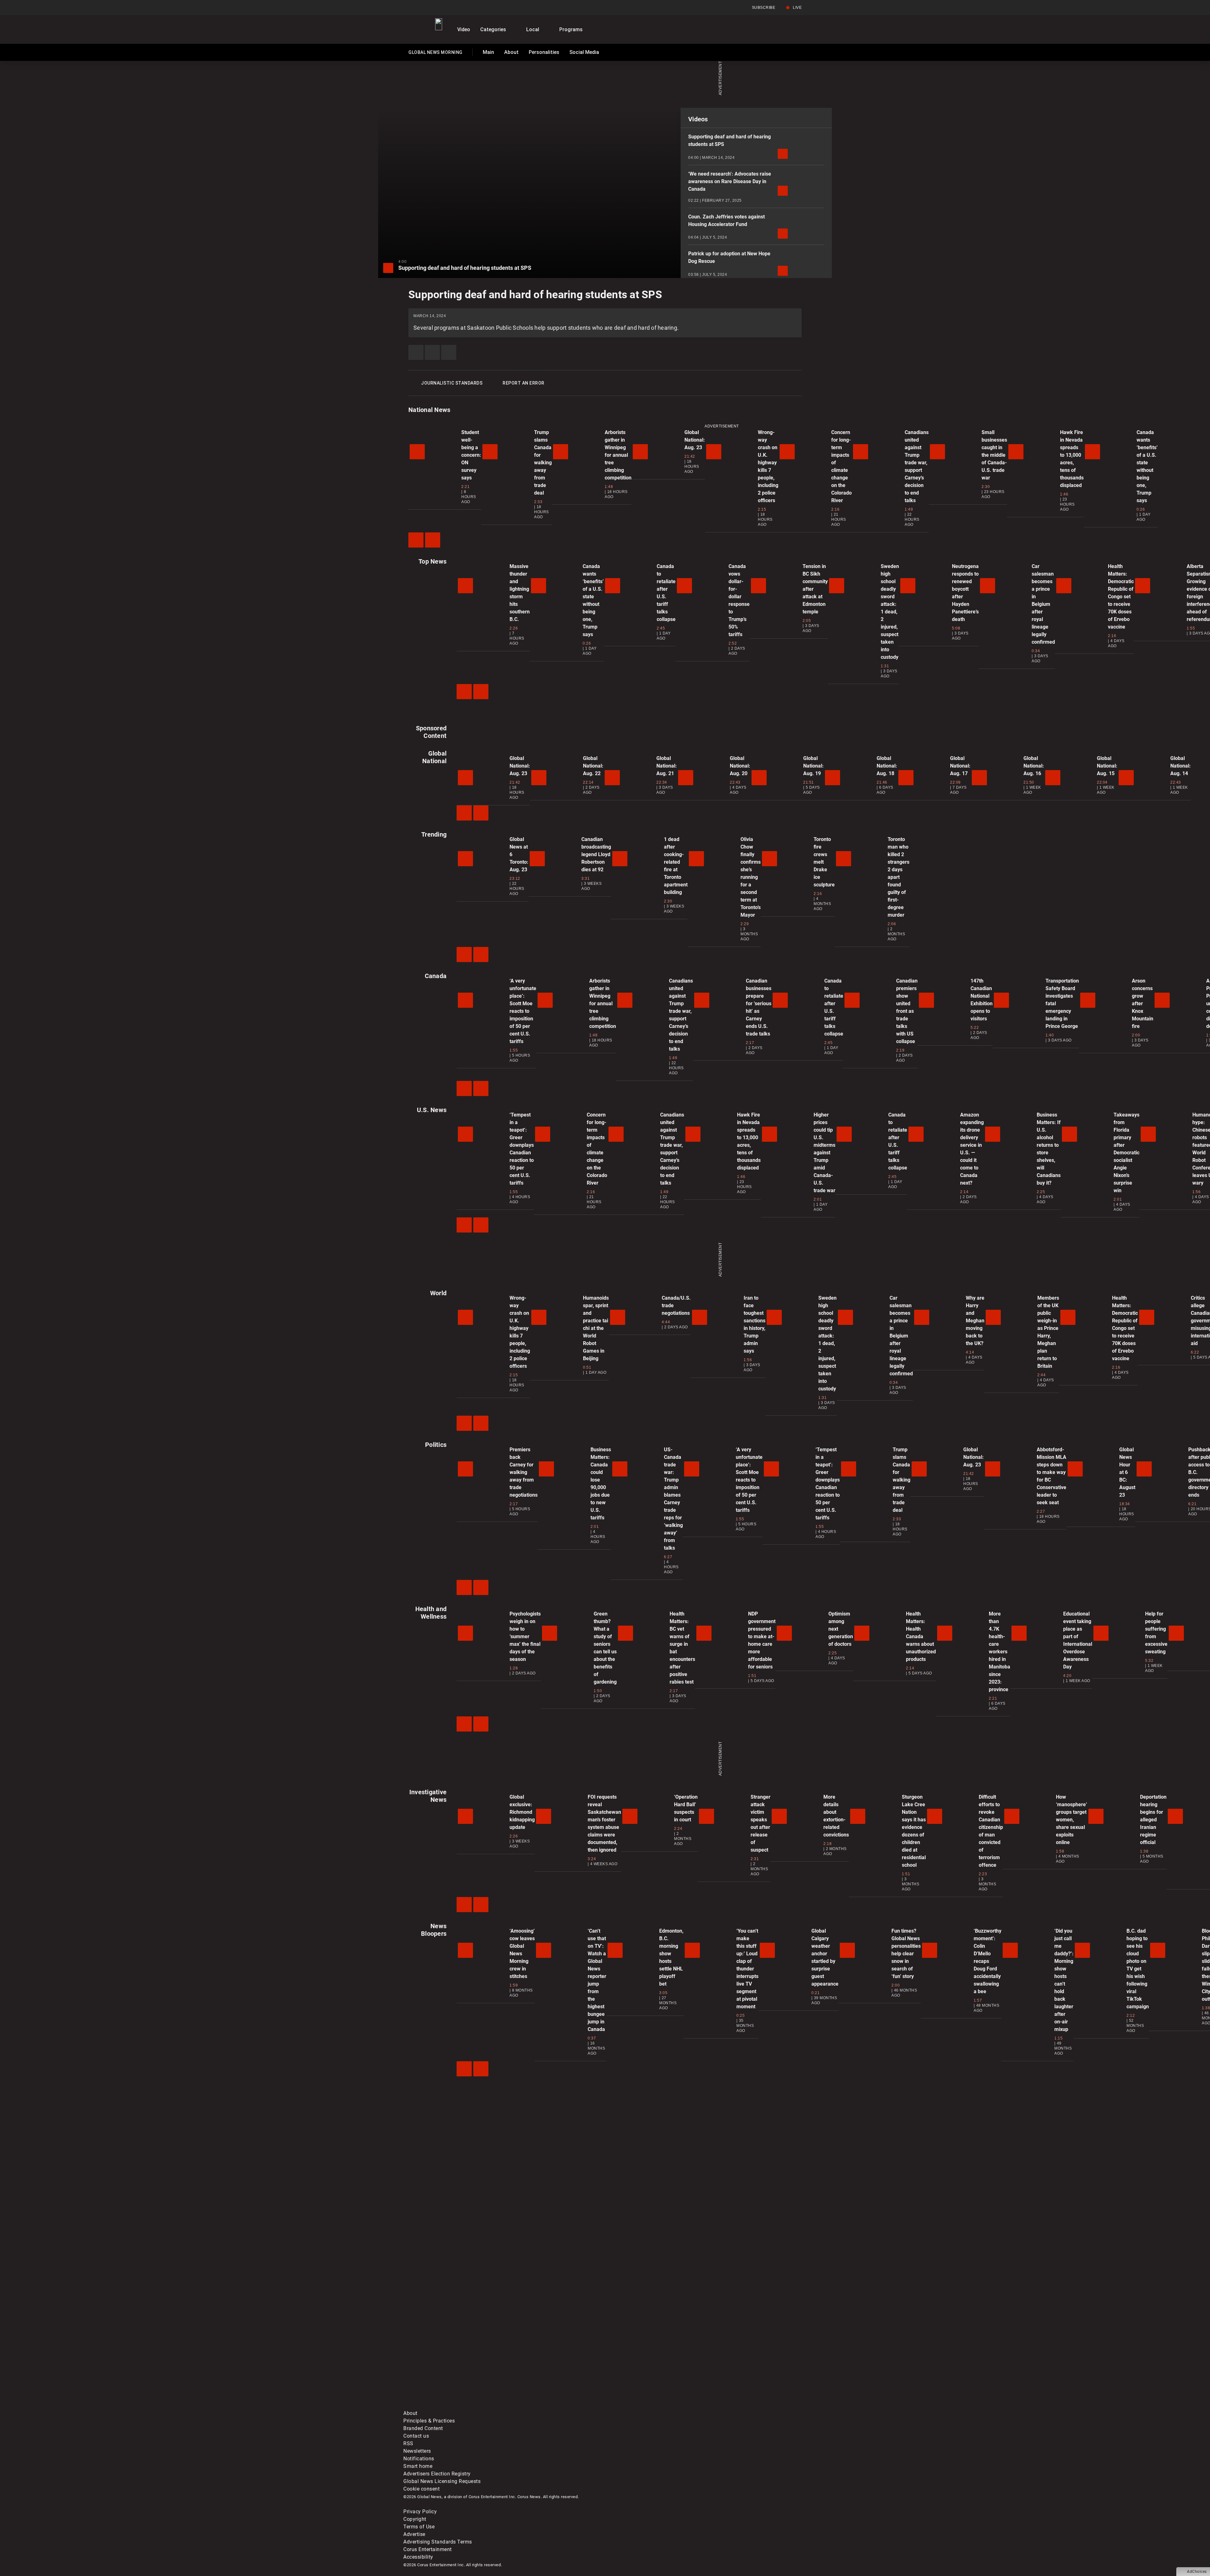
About (511, 52)
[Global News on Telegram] (643, 2406)
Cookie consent (421, 2489)
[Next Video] (433, 540)
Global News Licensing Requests (442, 2481)
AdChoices (1197, 2572)
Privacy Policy (420, 2512)
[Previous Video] (416, 540)
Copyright (415, 2519)
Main (488, 52)
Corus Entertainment (428, 2549)
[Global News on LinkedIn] (451, 2406)
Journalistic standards (452, 383)
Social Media (584, 52)
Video (464, 29)
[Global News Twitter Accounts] (547, 2356)
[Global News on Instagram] (739, 2356)
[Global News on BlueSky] (739, 2406)
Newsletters (417, 2451)
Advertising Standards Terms (438, 2542)
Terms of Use (419, 2527)
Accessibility (418, 2557)
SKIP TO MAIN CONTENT (114, 5)
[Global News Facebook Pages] (451, 2356)
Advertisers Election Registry (437, 2474)
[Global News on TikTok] (547, 2406)
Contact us (416, 2436)
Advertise (414, 2534)
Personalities (544, 52)
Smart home (418, 2466)
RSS (408, 2443)
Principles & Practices (429, 2421)
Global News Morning (435, 54)
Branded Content (423, 2428)
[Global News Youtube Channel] (643, 2356)
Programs (571, 29)
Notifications (419, 2459)
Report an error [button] (524, 383)
